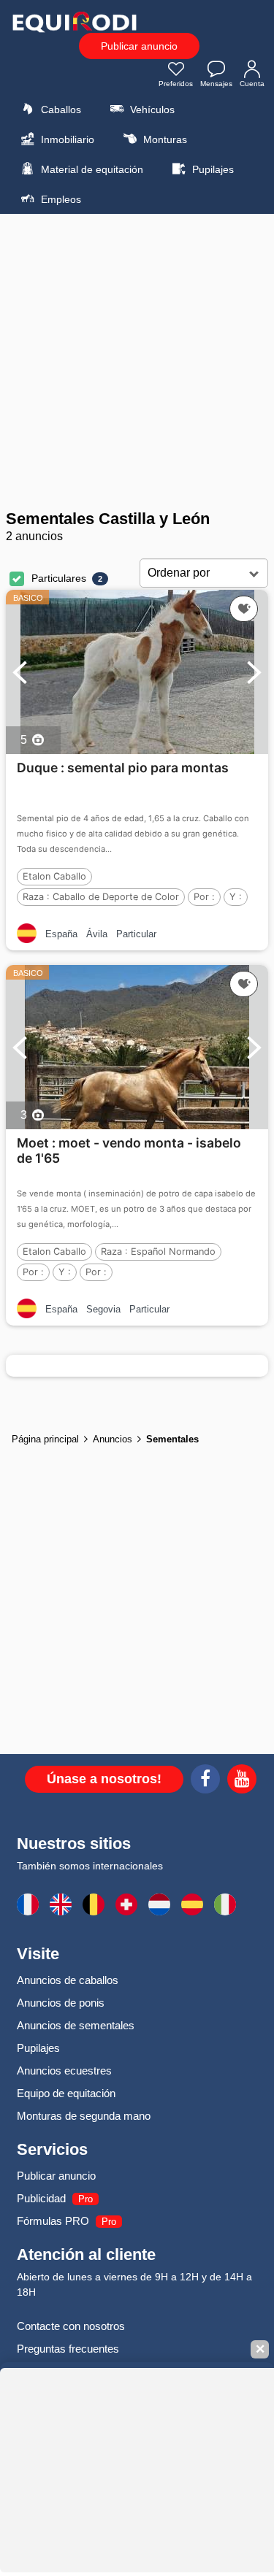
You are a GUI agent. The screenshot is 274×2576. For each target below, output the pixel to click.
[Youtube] (242, 1781)
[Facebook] (205, 1781)
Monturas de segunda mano (84, 2116)
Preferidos (176, 84)
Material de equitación (91, 169)
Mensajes (216, 84)
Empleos (60, 199)
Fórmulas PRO (53, 2221)
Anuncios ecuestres (64, 2071)
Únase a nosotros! (104, 1779)
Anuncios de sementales (76, 2025)
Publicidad (41, 2198)
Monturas (164, 139)
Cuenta (252, 84)
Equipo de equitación (66, 2093)
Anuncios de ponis (61, 2003)
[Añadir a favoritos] (244, 609)
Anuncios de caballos (68, 1980)
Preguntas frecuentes (68, 2349)
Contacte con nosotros (71, 2326)
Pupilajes (212, 169)
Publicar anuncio (139, 46)
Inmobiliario (66, 139)
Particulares (59, 578)
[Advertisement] (137, 362)
